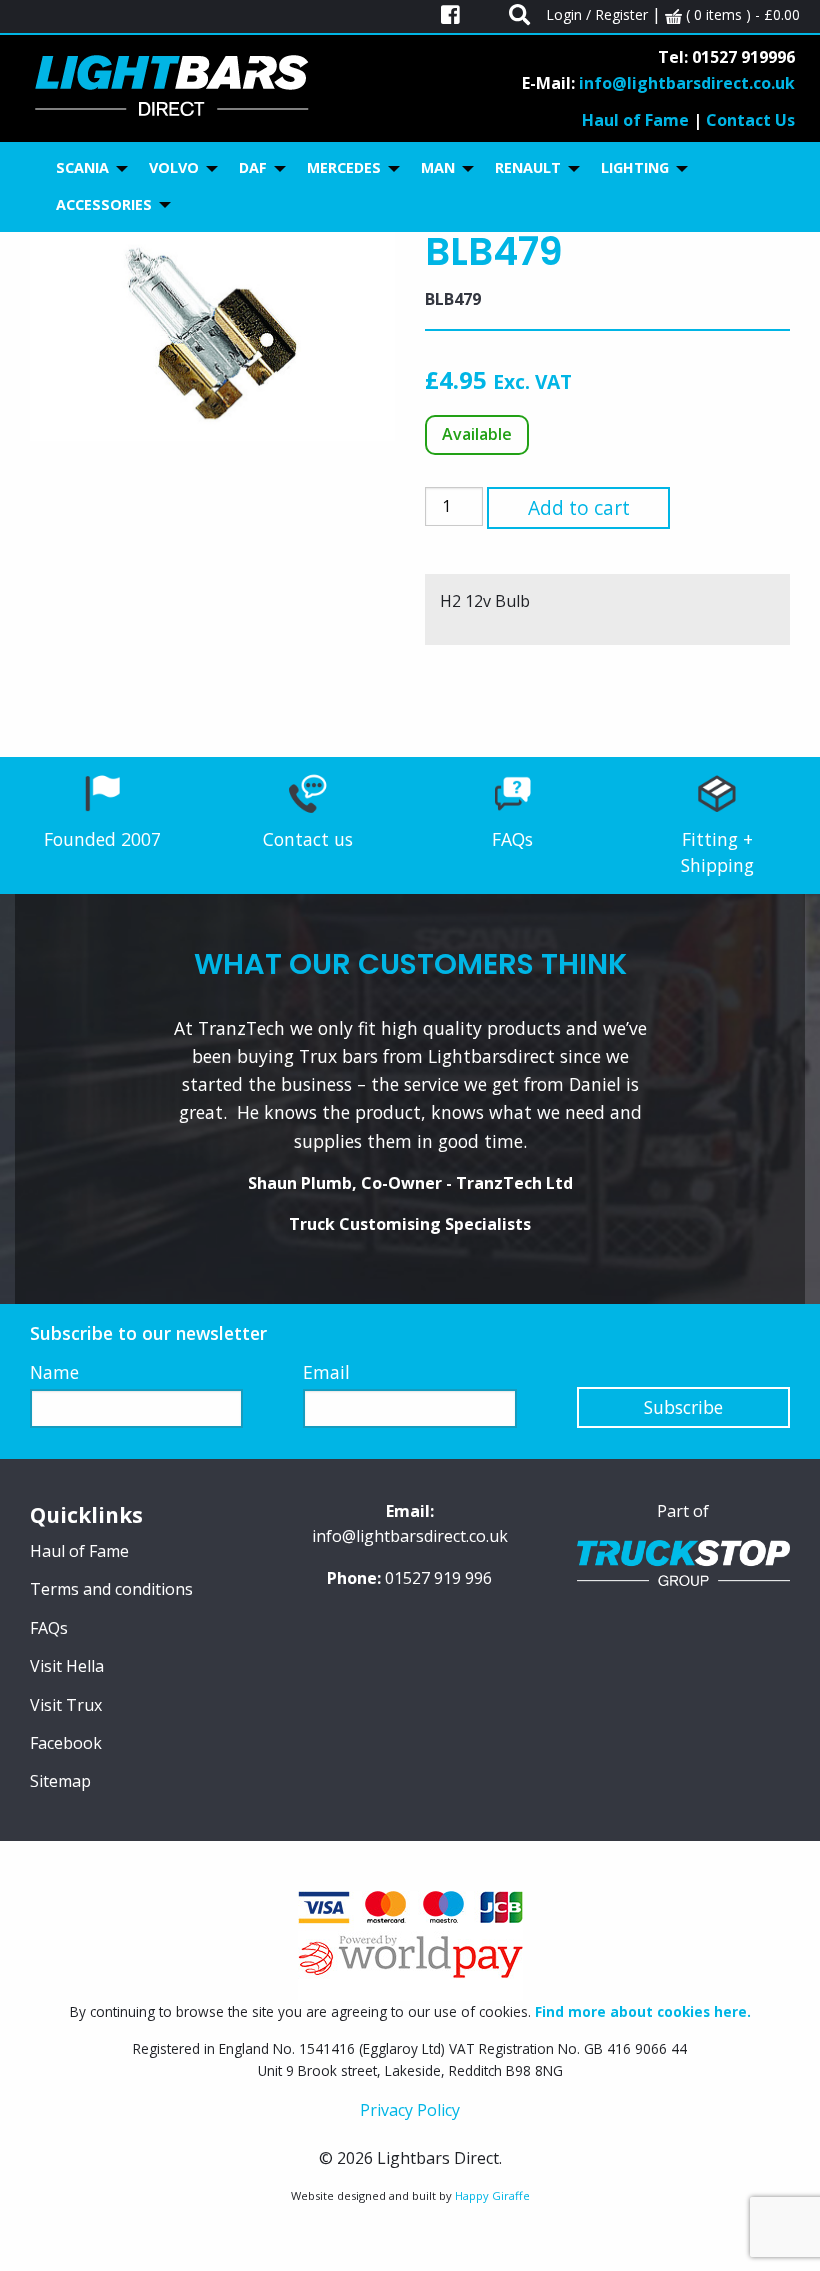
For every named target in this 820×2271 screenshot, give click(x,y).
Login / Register (597, 14)
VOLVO (174, 167)
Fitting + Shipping (717, 852)
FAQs (512, 839)
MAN (438, 167)
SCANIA (82, 167)
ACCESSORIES (104, 204)
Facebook (66, 1743)
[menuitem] (86, 168)
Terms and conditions (111, 1589)
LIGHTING (635, 167)
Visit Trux (66, 1705)
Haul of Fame (635, 120)
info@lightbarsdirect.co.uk (687, 83)
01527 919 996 (438, 1578)
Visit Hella (67, 1666)
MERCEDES (344, 167)
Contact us (308, 839)
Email (326, 1372)
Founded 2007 (102, 839)
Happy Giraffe (492, 2195)
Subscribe (683, 1407)
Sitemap (60, 1781)
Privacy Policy (410, 2110)
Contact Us (750, 120)
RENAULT (528, 167)
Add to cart (579, 507)
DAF (253, 167)
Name (54, 1372)
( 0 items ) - (741, 14)
